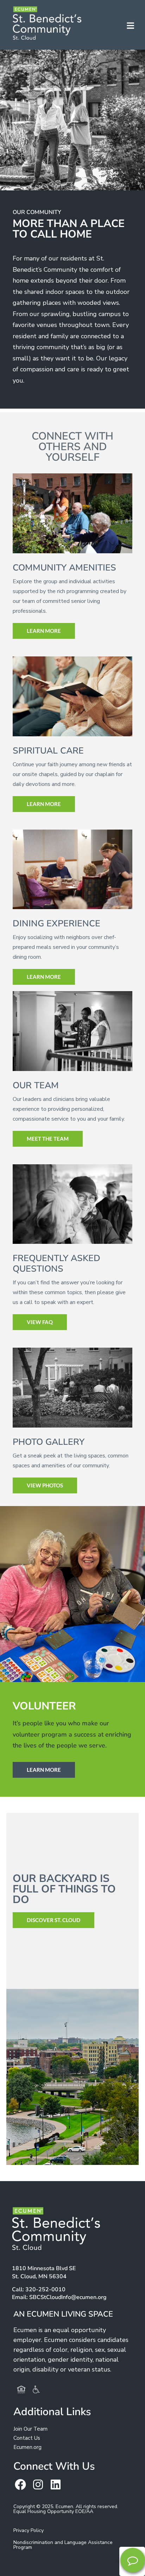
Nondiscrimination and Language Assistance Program (63, 2545)
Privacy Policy (29, 2530)
